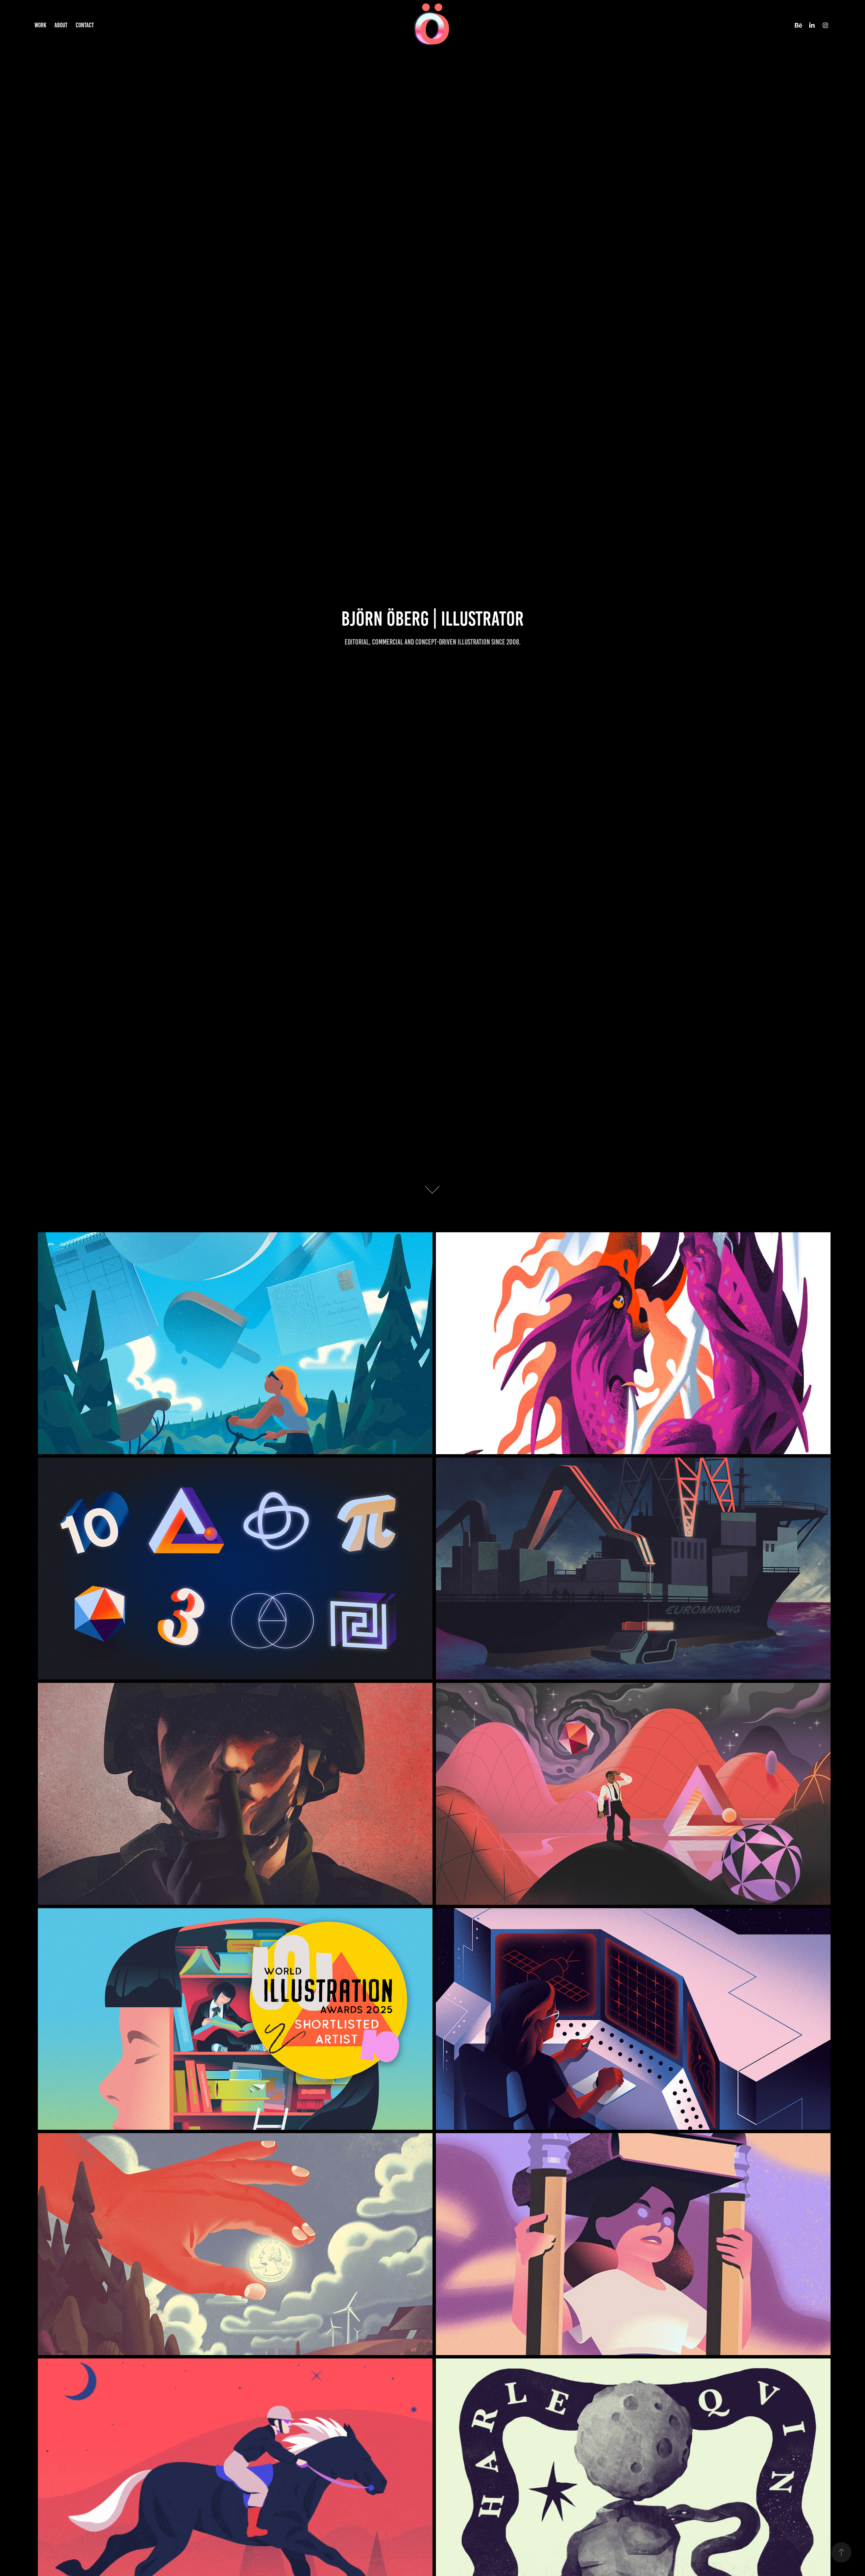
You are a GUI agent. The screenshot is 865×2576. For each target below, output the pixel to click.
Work (40, 25)
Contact (85, 25)
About (61, 25)
